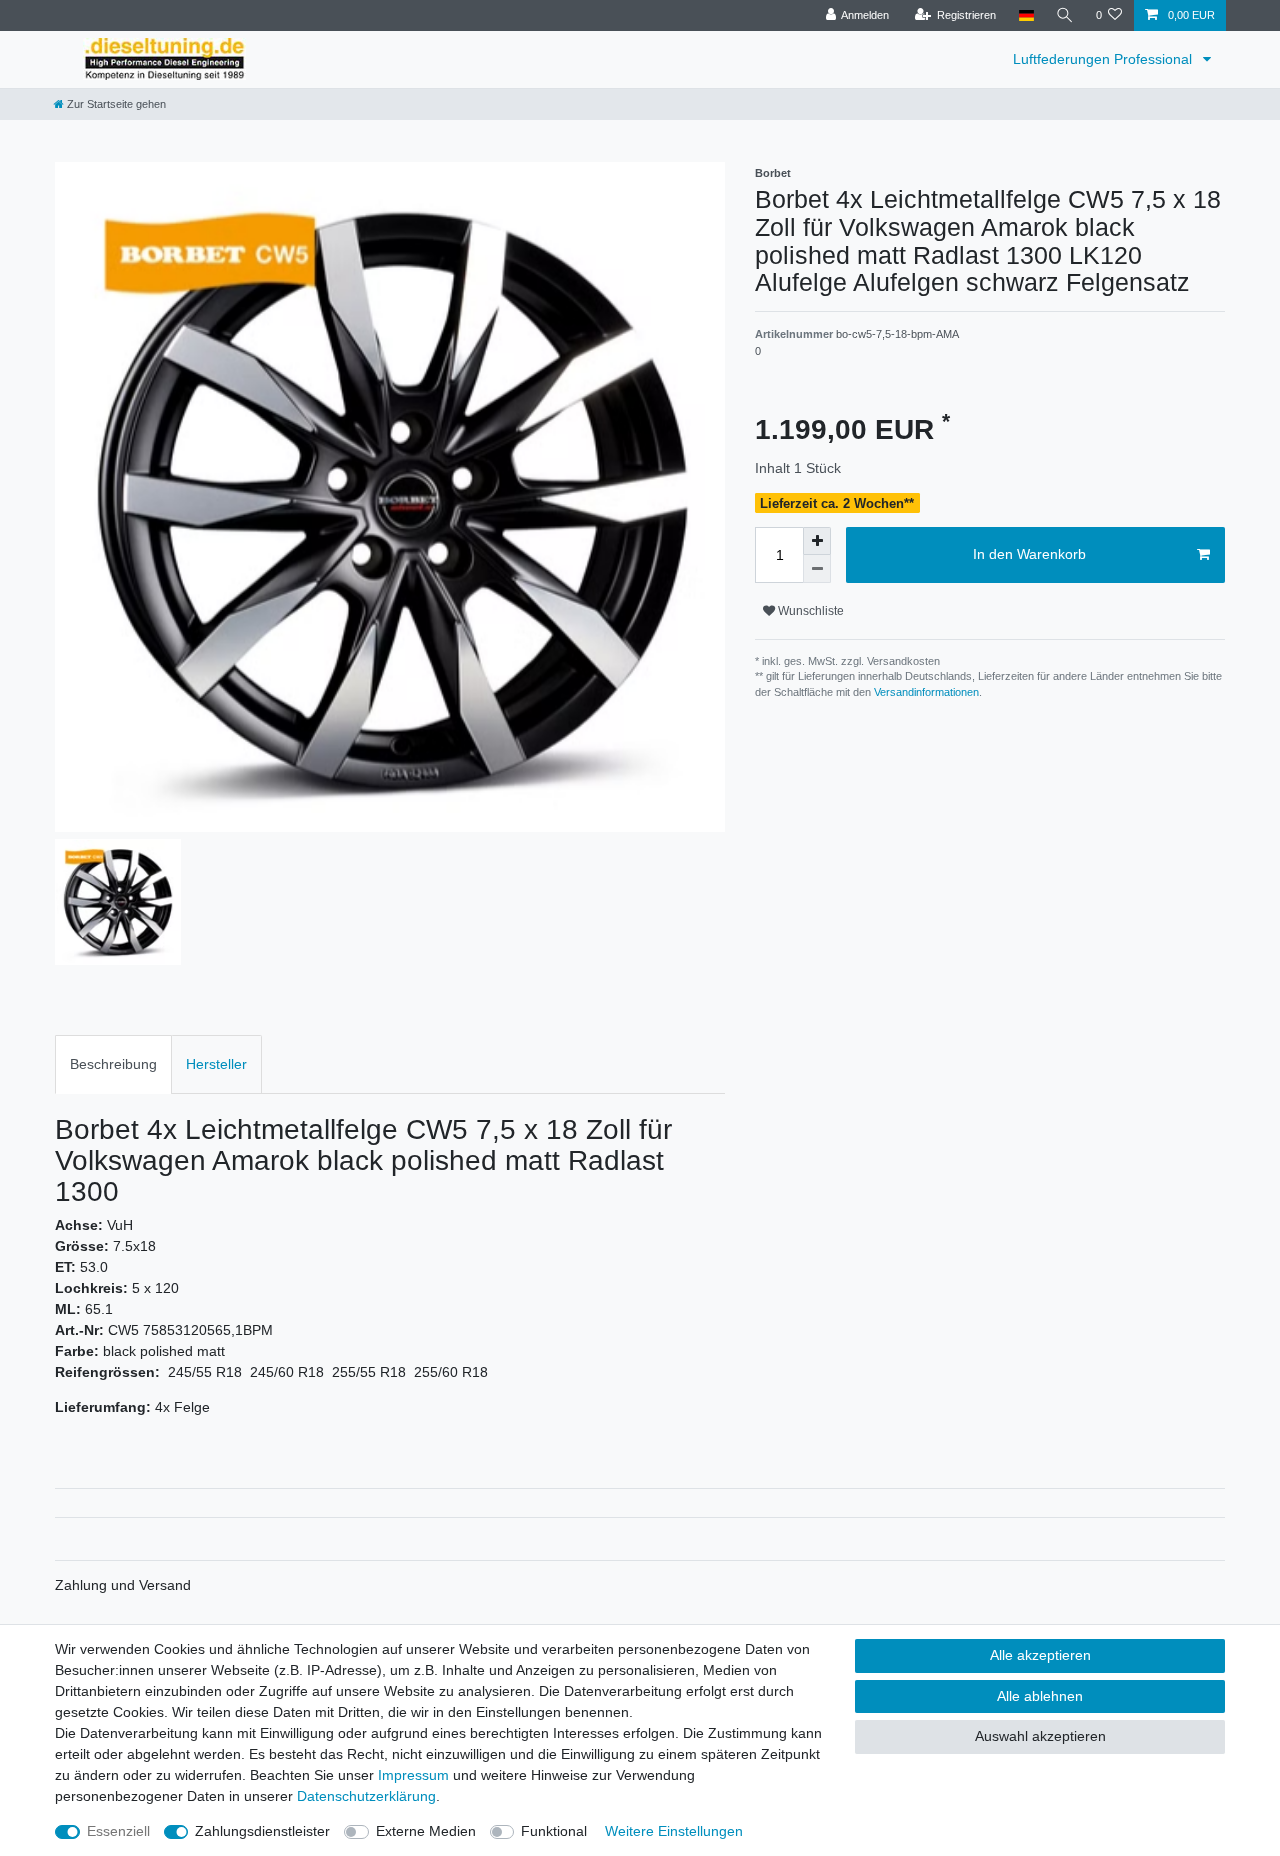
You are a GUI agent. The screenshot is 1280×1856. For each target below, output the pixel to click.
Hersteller (216, 1064)
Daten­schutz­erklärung (366, 1796)
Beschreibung (113, 1064)
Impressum (413, 1775)
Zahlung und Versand (123, 1585)
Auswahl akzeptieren (1040, 1736)
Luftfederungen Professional (1104, 59)
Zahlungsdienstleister (262, 1831)
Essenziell (118, 1831)
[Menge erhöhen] (817, 541)
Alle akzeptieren (1040, 1655)
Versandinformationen (926, 692)
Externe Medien (426, 1831)
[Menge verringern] (817, 569)
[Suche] (1065, 15)
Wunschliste (809, 611)
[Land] (1025, 15)
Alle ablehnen (1040, 1696)
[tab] (113, 1064)
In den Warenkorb (1029, 554)
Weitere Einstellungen (674, 1831)
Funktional (554, 1831)
